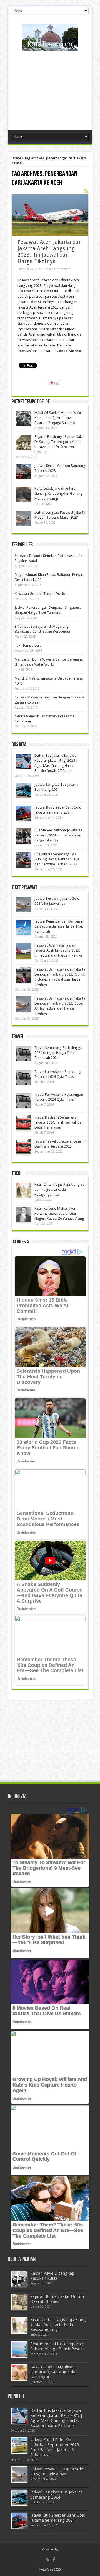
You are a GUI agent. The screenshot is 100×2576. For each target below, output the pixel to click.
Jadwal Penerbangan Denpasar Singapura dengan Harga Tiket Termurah (59, 926)
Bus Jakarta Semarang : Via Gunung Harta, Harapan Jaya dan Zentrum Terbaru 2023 (57, 859)
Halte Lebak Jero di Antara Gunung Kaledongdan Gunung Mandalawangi (58, 493)
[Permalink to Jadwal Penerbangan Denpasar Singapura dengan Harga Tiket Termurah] (23, 927)
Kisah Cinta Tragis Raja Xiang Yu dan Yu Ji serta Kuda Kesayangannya (59, 1189)
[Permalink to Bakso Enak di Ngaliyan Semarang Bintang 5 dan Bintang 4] (19, 2373)
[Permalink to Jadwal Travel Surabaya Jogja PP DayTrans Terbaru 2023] (23, 1147)
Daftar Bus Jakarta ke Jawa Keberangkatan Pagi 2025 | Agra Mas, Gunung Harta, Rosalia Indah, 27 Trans (57, 2418)
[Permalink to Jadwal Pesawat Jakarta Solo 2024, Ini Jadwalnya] (23, 904)
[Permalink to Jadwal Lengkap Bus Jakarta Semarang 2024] (23, 790)
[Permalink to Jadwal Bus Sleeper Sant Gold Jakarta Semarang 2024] (23, 813)
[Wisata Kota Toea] (50, 47)
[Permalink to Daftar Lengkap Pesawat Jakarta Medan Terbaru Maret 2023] (23, 518)
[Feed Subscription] (86, 191)
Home (16, 158)
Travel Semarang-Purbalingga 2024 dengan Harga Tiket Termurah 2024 (58, 1053)
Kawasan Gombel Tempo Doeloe (41, 594)
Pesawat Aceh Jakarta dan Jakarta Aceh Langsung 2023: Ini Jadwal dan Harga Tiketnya (50, 252)
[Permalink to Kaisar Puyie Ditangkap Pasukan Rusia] (19, 2279)
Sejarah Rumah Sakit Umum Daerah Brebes (57, 2299)
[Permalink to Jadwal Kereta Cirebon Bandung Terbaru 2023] (23, 471)
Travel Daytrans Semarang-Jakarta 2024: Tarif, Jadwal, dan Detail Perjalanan (59, 1122)
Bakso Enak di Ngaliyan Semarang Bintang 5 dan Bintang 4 (54, 2372)
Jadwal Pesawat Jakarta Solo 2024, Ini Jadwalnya (57, 2471)
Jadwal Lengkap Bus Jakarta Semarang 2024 (56, 2495)
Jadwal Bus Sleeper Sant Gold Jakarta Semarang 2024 (58, 2518)
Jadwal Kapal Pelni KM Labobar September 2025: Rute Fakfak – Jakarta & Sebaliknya (55, 2447)
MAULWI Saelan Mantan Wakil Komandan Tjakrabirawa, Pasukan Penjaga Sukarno (58, 418)
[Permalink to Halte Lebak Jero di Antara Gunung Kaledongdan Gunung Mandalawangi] (23, 494)
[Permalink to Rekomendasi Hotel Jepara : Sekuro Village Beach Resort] (19, 2350)
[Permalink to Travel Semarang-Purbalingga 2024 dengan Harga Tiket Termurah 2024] (23, 1053)
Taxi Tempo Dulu (28, 645)
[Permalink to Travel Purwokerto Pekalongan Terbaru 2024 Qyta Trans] (23, 1100)
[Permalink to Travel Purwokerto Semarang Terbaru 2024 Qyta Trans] (23, 1077)
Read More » (70, 351)
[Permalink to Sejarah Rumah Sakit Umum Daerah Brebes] (19, 2302)
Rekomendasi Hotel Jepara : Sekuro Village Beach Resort (57, 2346)
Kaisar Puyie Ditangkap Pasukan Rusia (52, 2276)
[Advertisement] (50, 89)
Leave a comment (58, 269)
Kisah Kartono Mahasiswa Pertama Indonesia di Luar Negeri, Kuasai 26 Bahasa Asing (59, 1213)
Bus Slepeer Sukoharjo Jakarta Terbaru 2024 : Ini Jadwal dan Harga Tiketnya (58, 835)
